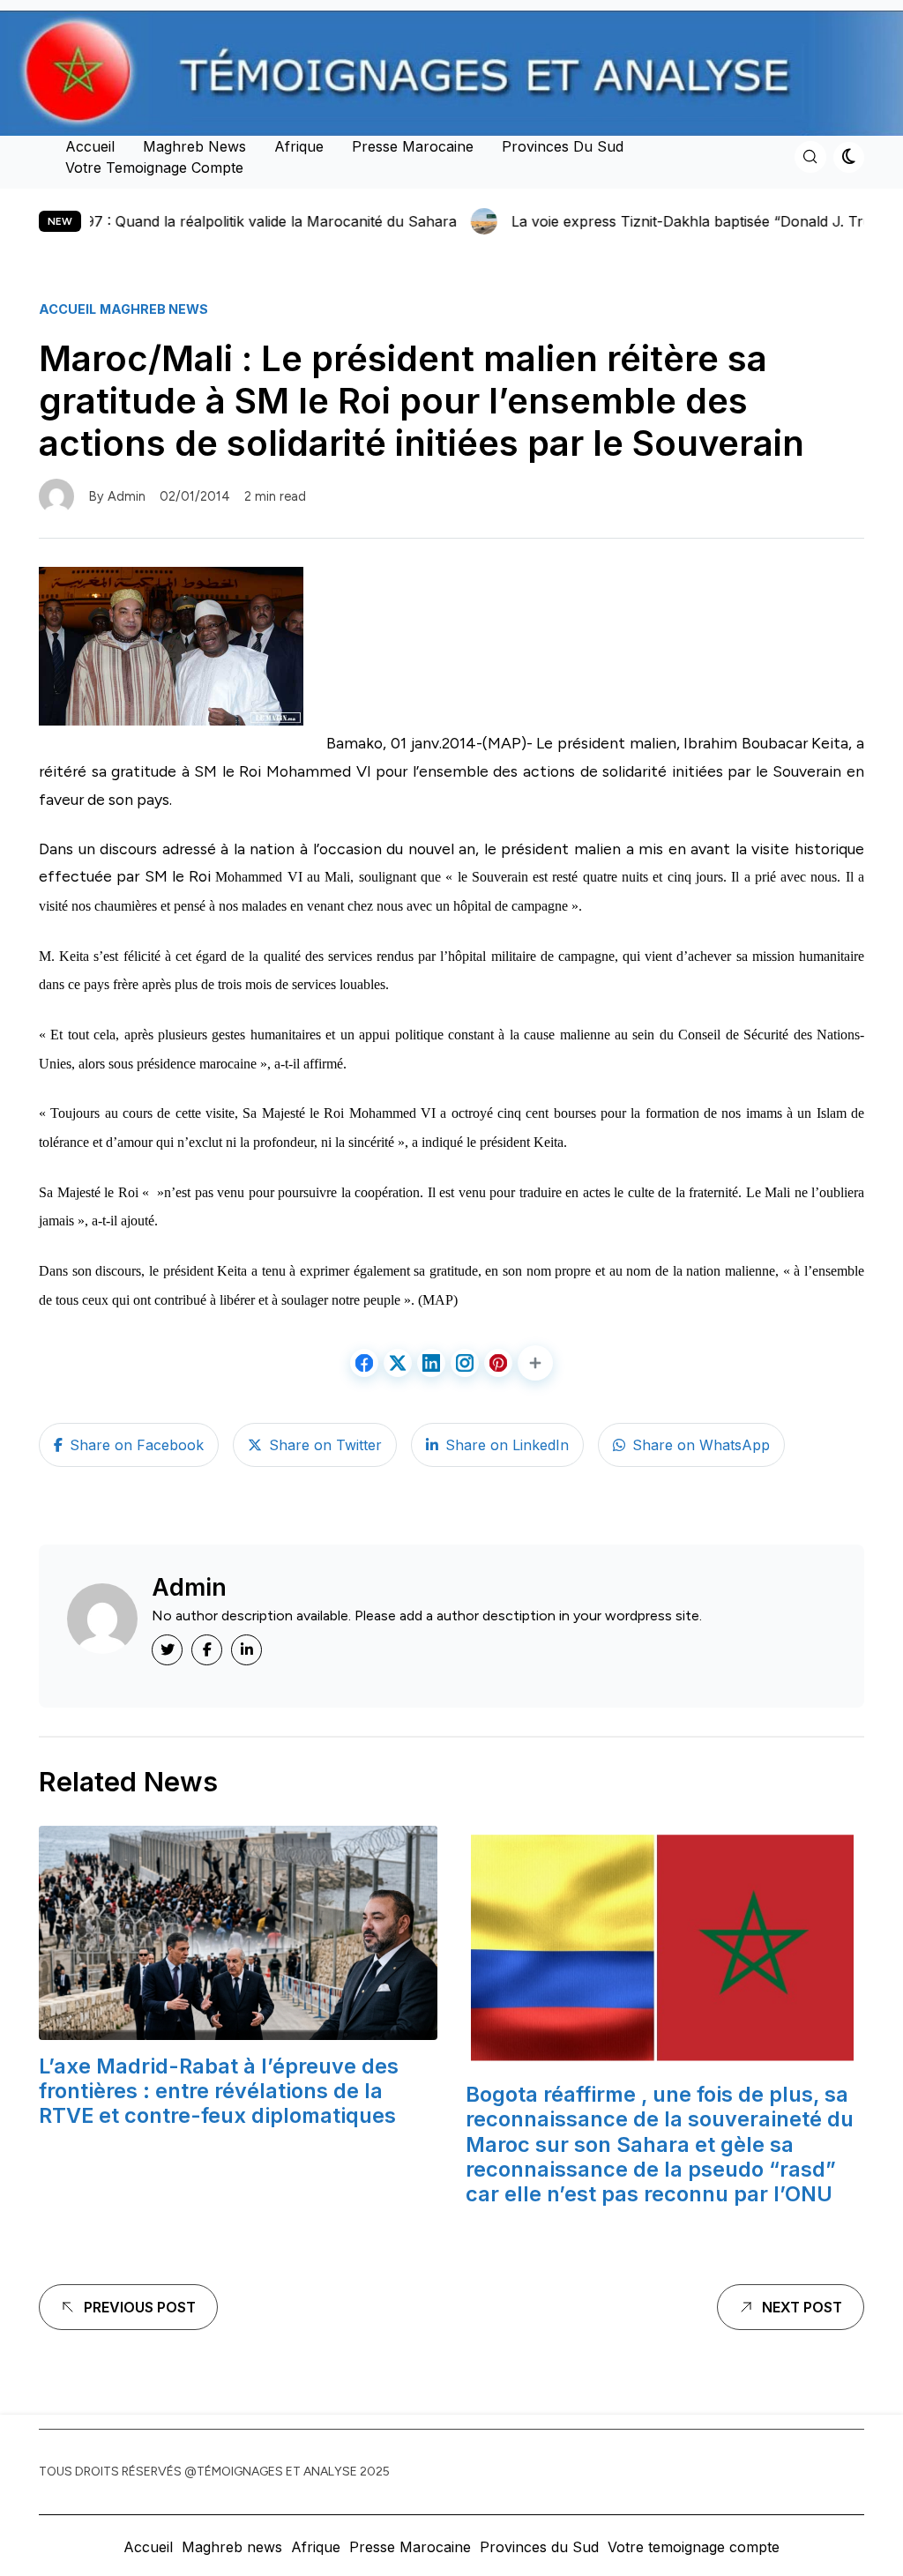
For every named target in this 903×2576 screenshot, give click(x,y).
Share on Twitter (325, 1445)
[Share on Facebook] (364, 1363)
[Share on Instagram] (465, 1363)
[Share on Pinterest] (498, 1363)
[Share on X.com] (398, 1363)
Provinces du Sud (563, 146)
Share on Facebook (137, 1445)
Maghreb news (194, 146)
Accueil (90, 146)
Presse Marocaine (413, 146)
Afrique (299, 146)
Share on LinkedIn (507, 1445)
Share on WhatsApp (701, 1445)
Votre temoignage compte (154, 168)
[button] (535, 1363)
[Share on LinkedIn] (431, 1363)
